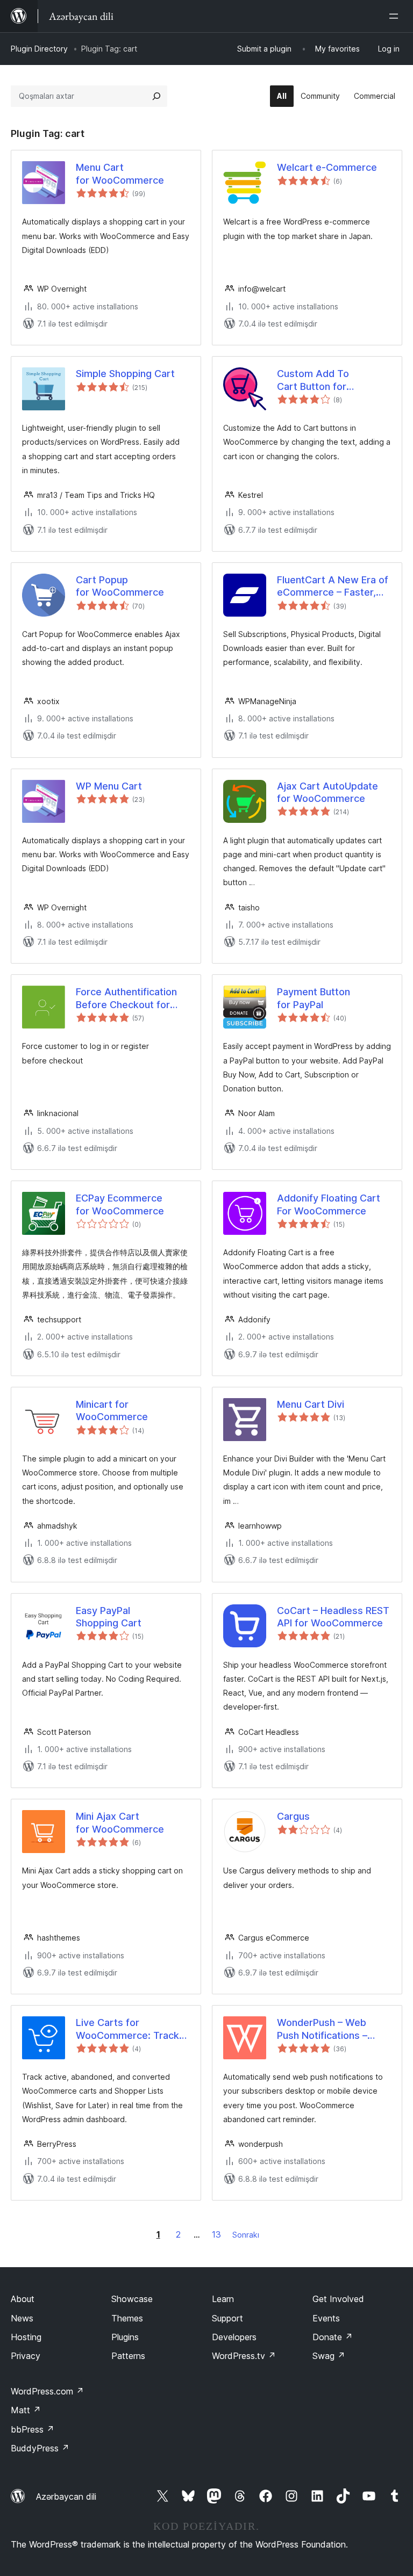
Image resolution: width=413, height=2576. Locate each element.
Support (227, 2318)
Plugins (125, 2337)
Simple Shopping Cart (125, 374)
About (23, 2299)
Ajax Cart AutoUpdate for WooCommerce (327, 792)
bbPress (33, 2429)
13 (216, 2234)
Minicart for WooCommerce (112, 1410)
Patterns (128, 2356)
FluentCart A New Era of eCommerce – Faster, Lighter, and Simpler (333, 587)
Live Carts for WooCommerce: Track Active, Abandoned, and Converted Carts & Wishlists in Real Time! (131, 2029)
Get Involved (338, 2299)
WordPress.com (47, 2391)
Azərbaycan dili (66, 2497)
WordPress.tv (244, 2356)
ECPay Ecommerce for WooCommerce (120, 1204)
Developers (234, 2337)
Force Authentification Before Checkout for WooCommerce (126, 998)
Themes (127, 2318)
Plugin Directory (39, 49)
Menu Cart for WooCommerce (120, 173)
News (22, 2318)
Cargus (293, 1816)
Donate (333, 2337)
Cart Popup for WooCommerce (120, 586)
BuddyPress (40, 2448)
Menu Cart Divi (311, 1404)
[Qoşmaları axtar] (156, 96)
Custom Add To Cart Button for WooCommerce (313, 380)
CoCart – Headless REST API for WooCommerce (333, 1617)
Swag (329, 2356)
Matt (26, 2410)
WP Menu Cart (109, 786)
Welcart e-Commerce (327, 167)
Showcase (132, 2299)
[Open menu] (396, 16)
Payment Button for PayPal (314, 998)
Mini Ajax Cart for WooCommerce (120, 1822)
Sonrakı (246, 2235)
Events (326, 2318)
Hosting (26, 2337)
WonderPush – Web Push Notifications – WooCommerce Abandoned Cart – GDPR (333, 2029)
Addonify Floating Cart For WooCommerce (329, 1204)
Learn (223, 2299)
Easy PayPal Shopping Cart (109, 1617)
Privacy (26, 2356)
